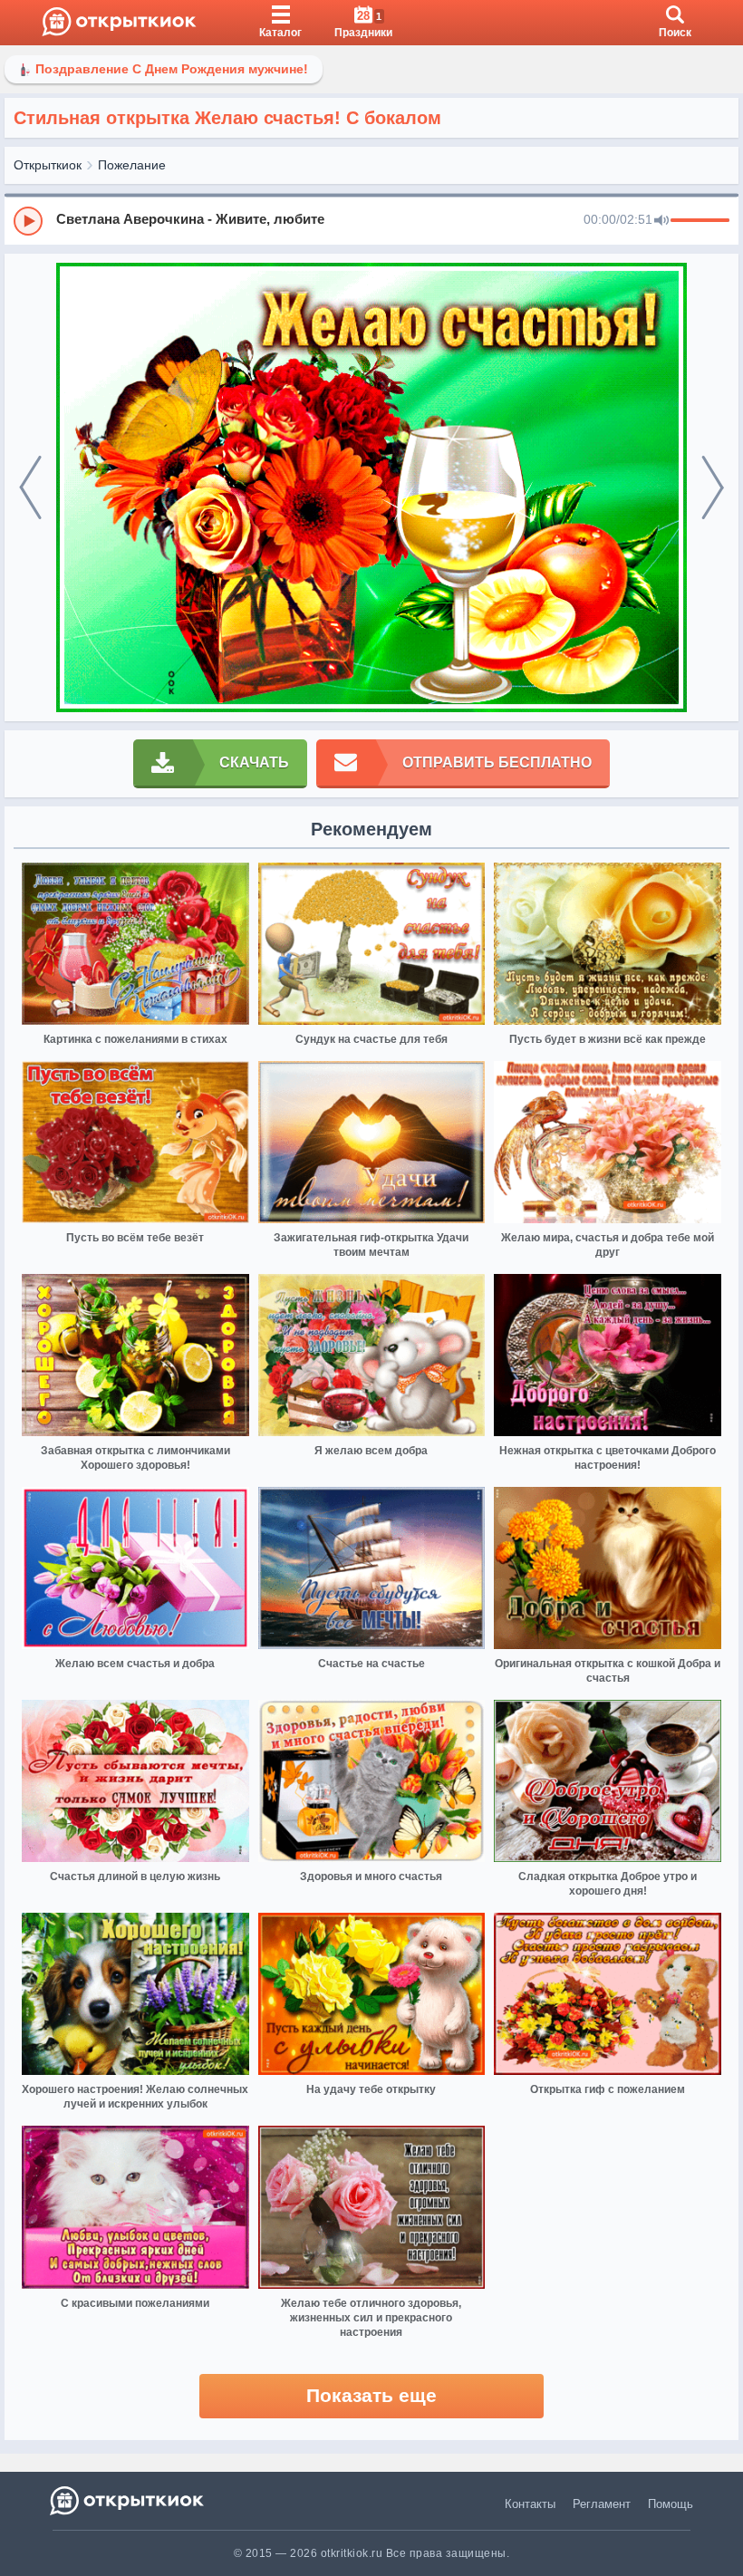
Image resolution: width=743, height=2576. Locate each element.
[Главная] (119, 23)
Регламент (602, 2504)
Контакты (530, 2504)
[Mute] (661, 221)
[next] (713, 488)
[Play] (28, 221)
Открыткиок (48, 165)
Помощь (671, 2504)
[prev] (30, 488)
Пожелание (132, 165)
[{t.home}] (128, 2500)
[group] (371, 220)
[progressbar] (700, 221)
